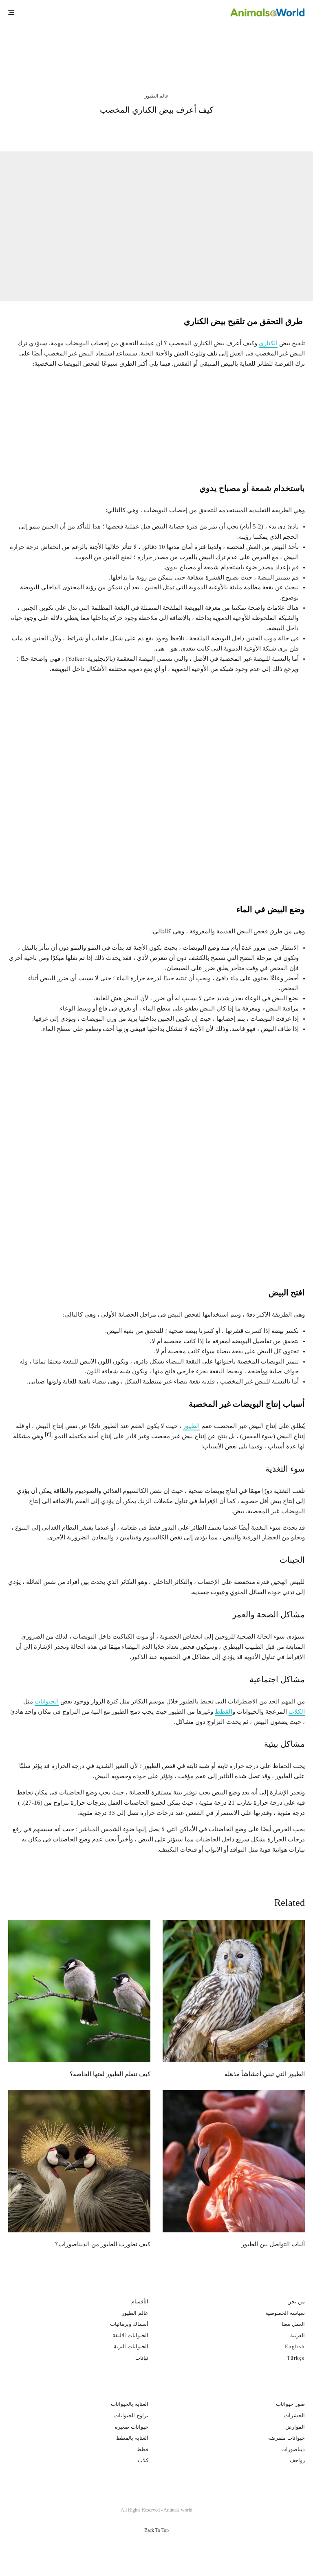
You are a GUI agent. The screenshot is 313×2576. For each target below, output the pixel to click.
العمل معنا (293, 2324)
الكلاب (297, 1712)
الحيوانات (47, 1701)
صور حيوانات (290, 2404)
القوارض (295, 2426)
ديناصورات (293, 2449)
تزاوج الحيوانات (131, 2415)
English (295, 2346)
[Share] (204, 130)
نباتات (142, 2357)
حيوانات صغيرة (132, 2426)
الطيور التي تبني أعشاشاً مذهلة (226, 48)
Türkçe (296, 2357)
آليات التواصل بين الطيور (273, 2244)
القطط (224, 1712)
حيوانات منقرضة (287, 2438)
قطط (142, 2449)
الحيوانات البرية (131, 2346)
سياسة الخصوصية (285, 2313)
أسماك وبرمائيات (129, 2324)
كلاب (143, 2460)
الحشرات (294, 2415)
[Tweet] (182, 130)
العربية (298, 2335)
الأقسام (140, 2302)
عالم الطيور (157, 96)
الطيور (191, 1426)
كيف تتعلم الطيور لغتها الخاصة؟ (71, 48)
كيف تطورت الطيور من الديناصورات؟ (103, 2244)
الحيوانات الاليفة (130, 2335)
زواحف (297, 2460)
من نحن (296, 2302)
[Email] (138, 130)
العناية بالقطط (132, 2438)
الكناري (268, 343)
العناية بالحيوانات (130, 2404)
